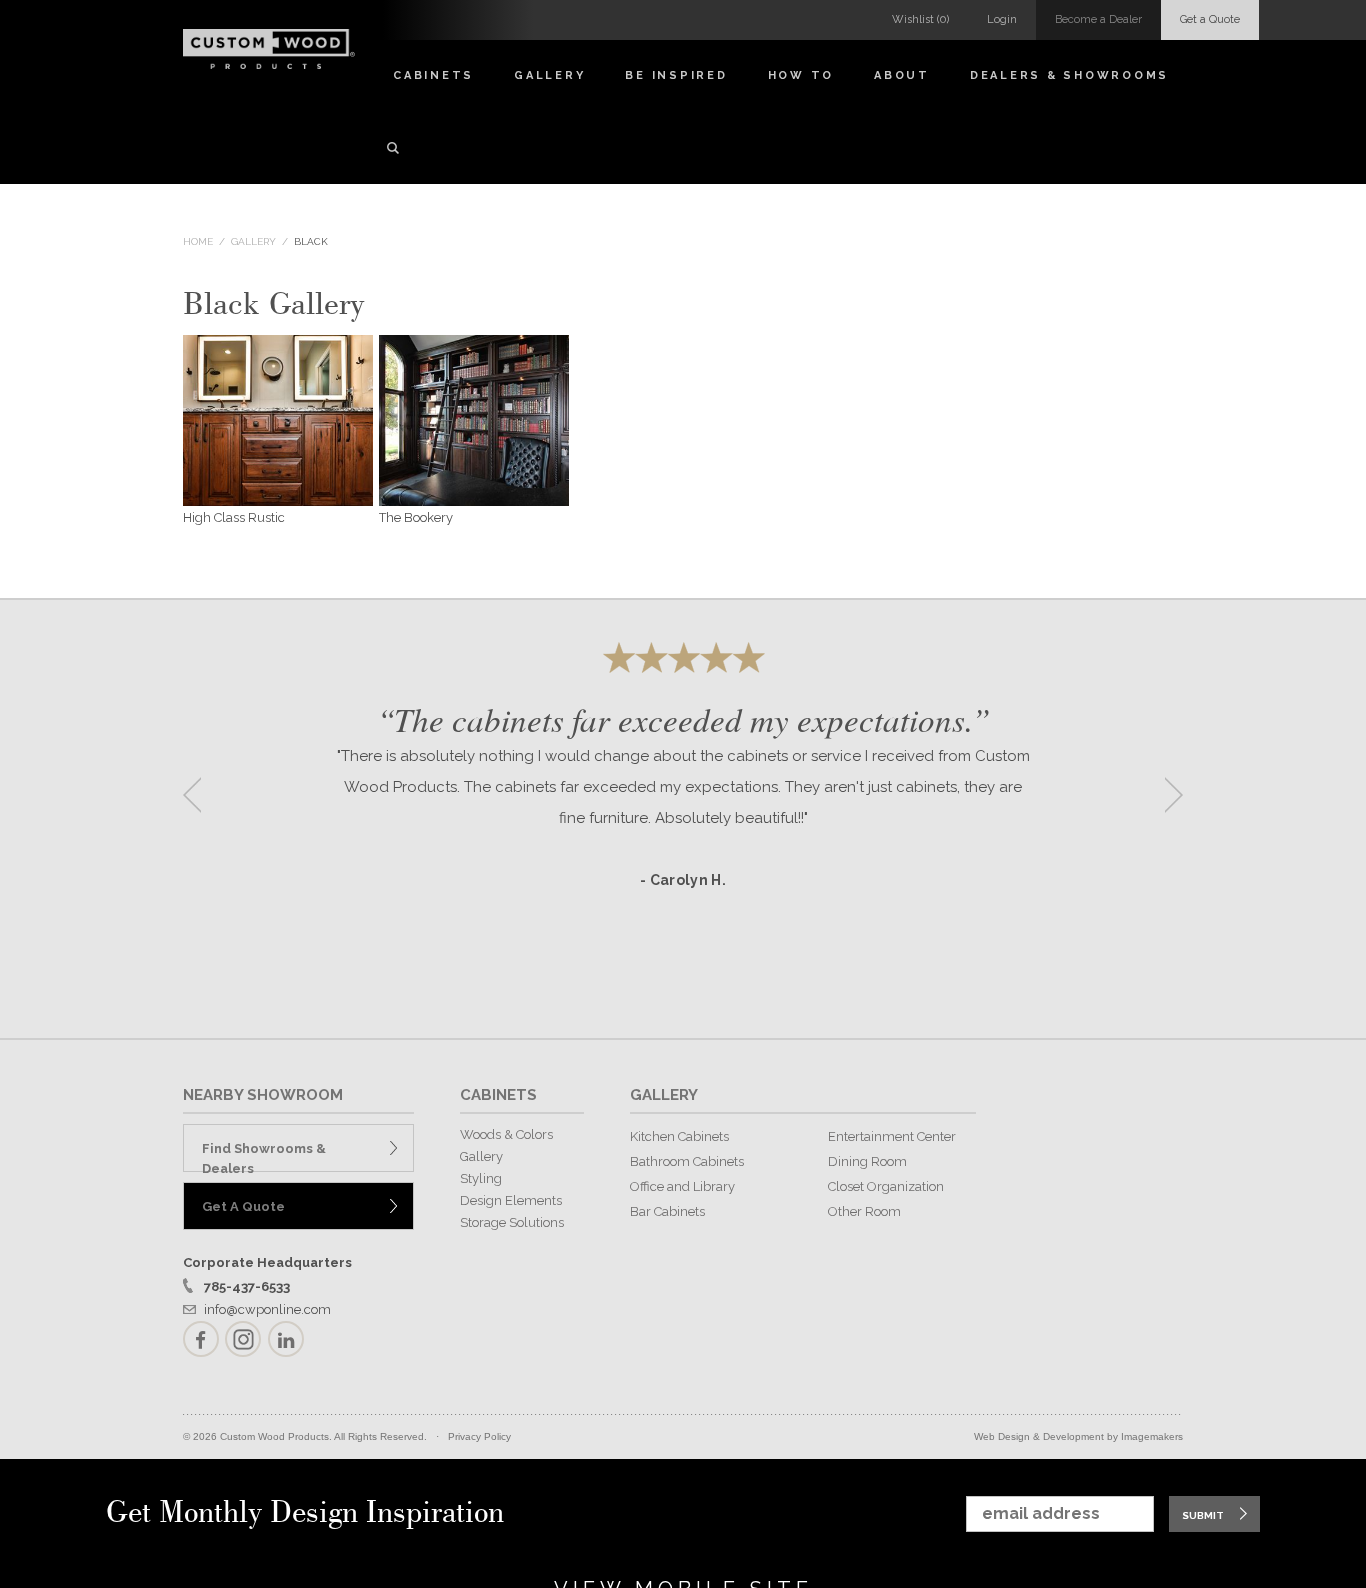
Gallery (549, 75)
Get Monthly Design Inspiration (305, 1513)
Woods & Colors (506, 1134)
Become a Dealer (1098, 19)
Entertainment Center (892, 1136)
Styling (481, 1178)
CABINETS (498, 1095)
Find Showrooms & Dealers (264, 1156)
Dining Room (867, 1161)
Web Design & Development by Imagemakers (1078, 1436)
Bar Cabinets (667, 1211)
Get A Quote (243, 1206)
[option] (683, 788)
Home (198, 241)
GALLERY (664, 1095)
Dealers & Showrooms (1069, 75)
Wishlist (920, 19)
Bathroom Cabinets (687, 1161)
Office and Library (682, 1186)
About (902, 75)
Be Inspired (676, 75)
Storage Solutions (512, 1222)
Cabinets (433, 75)
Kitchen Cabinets (679, 1136)
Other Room (864, 1211)
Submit (1203, 1515)
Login (1002, 19)
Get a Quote (1210, 19)
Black (311, 241)
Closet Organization (886, 1186)
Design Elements (511, 1200)
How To (801, 75)
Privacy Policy (479, 1436)
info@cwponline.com (267, 1309)
